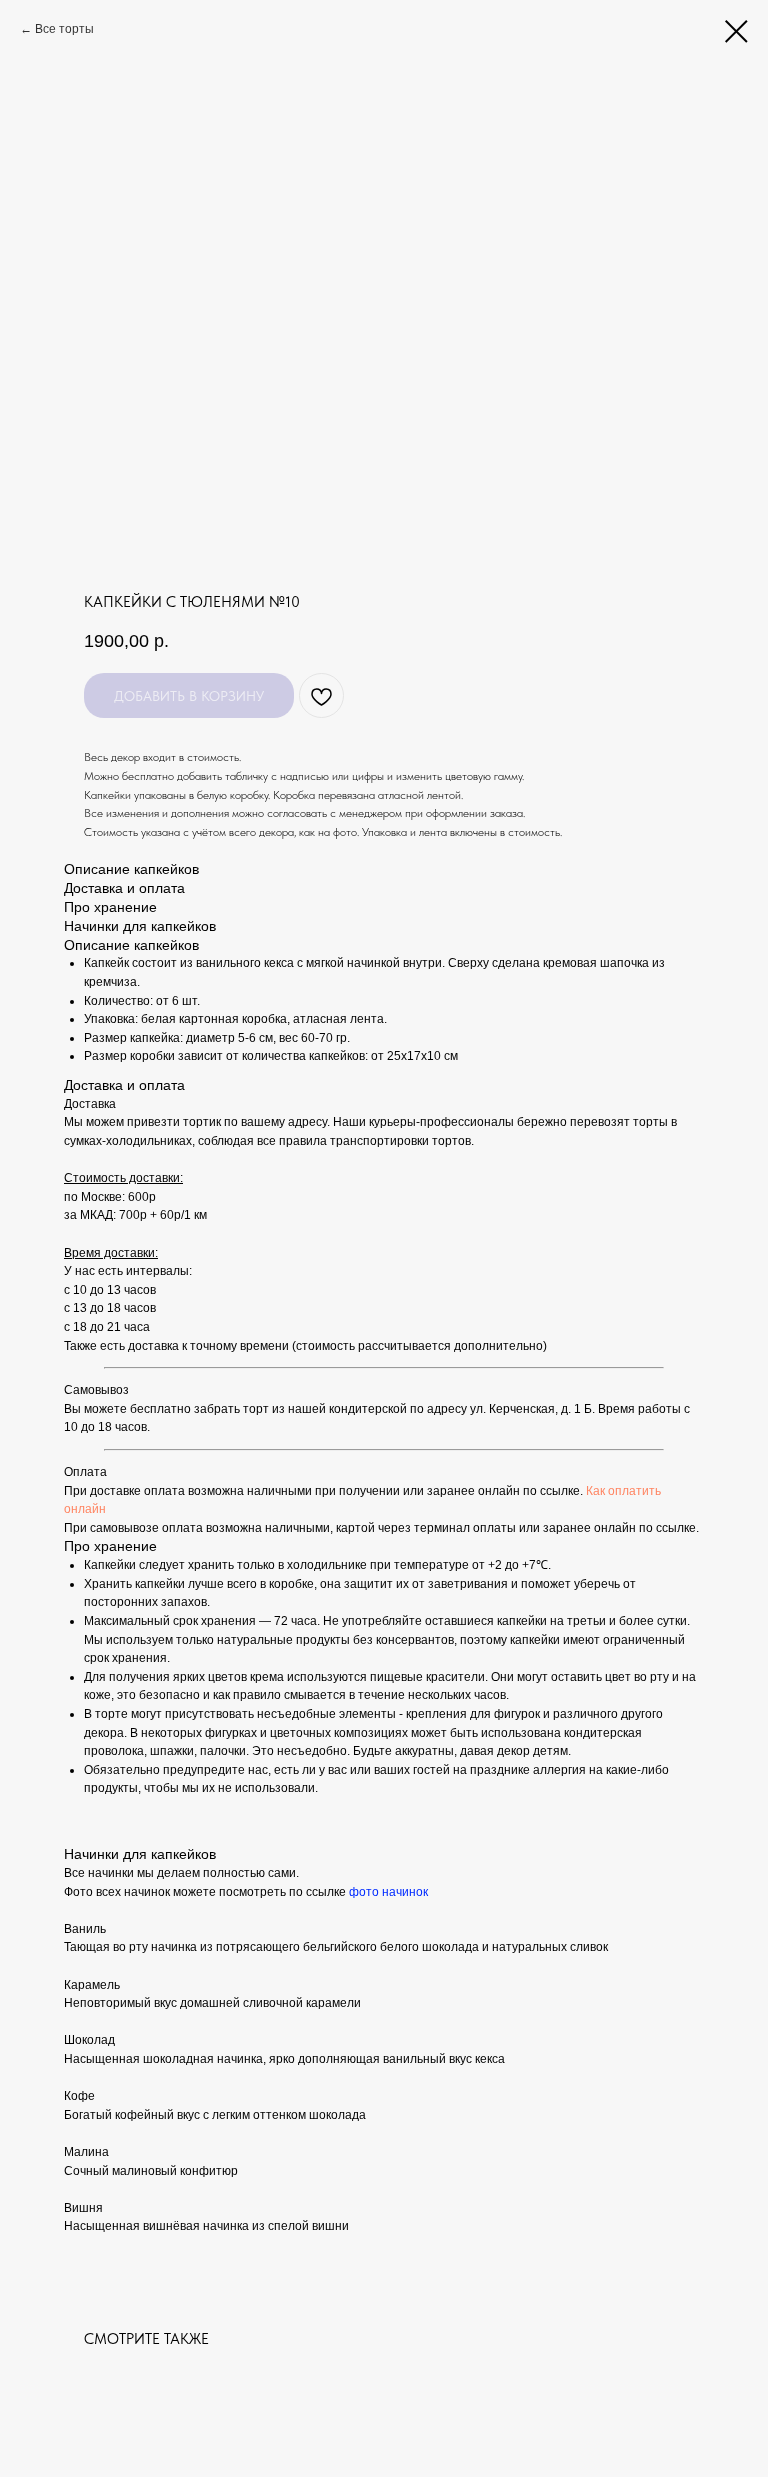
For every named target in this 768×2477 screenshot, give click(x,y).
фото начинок (388, 1892)
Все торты (64, 29)
